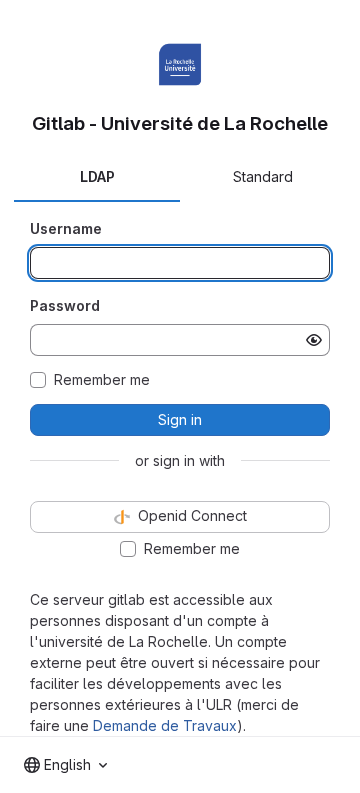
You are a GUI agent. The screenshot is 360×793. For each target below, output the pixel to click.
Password (65, 305)
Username (66, 228)
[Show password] (314, 340)
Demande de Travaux (165, 725)
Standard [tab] (263, 176)
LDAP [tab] (97, 176)
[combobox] (65, 765)
